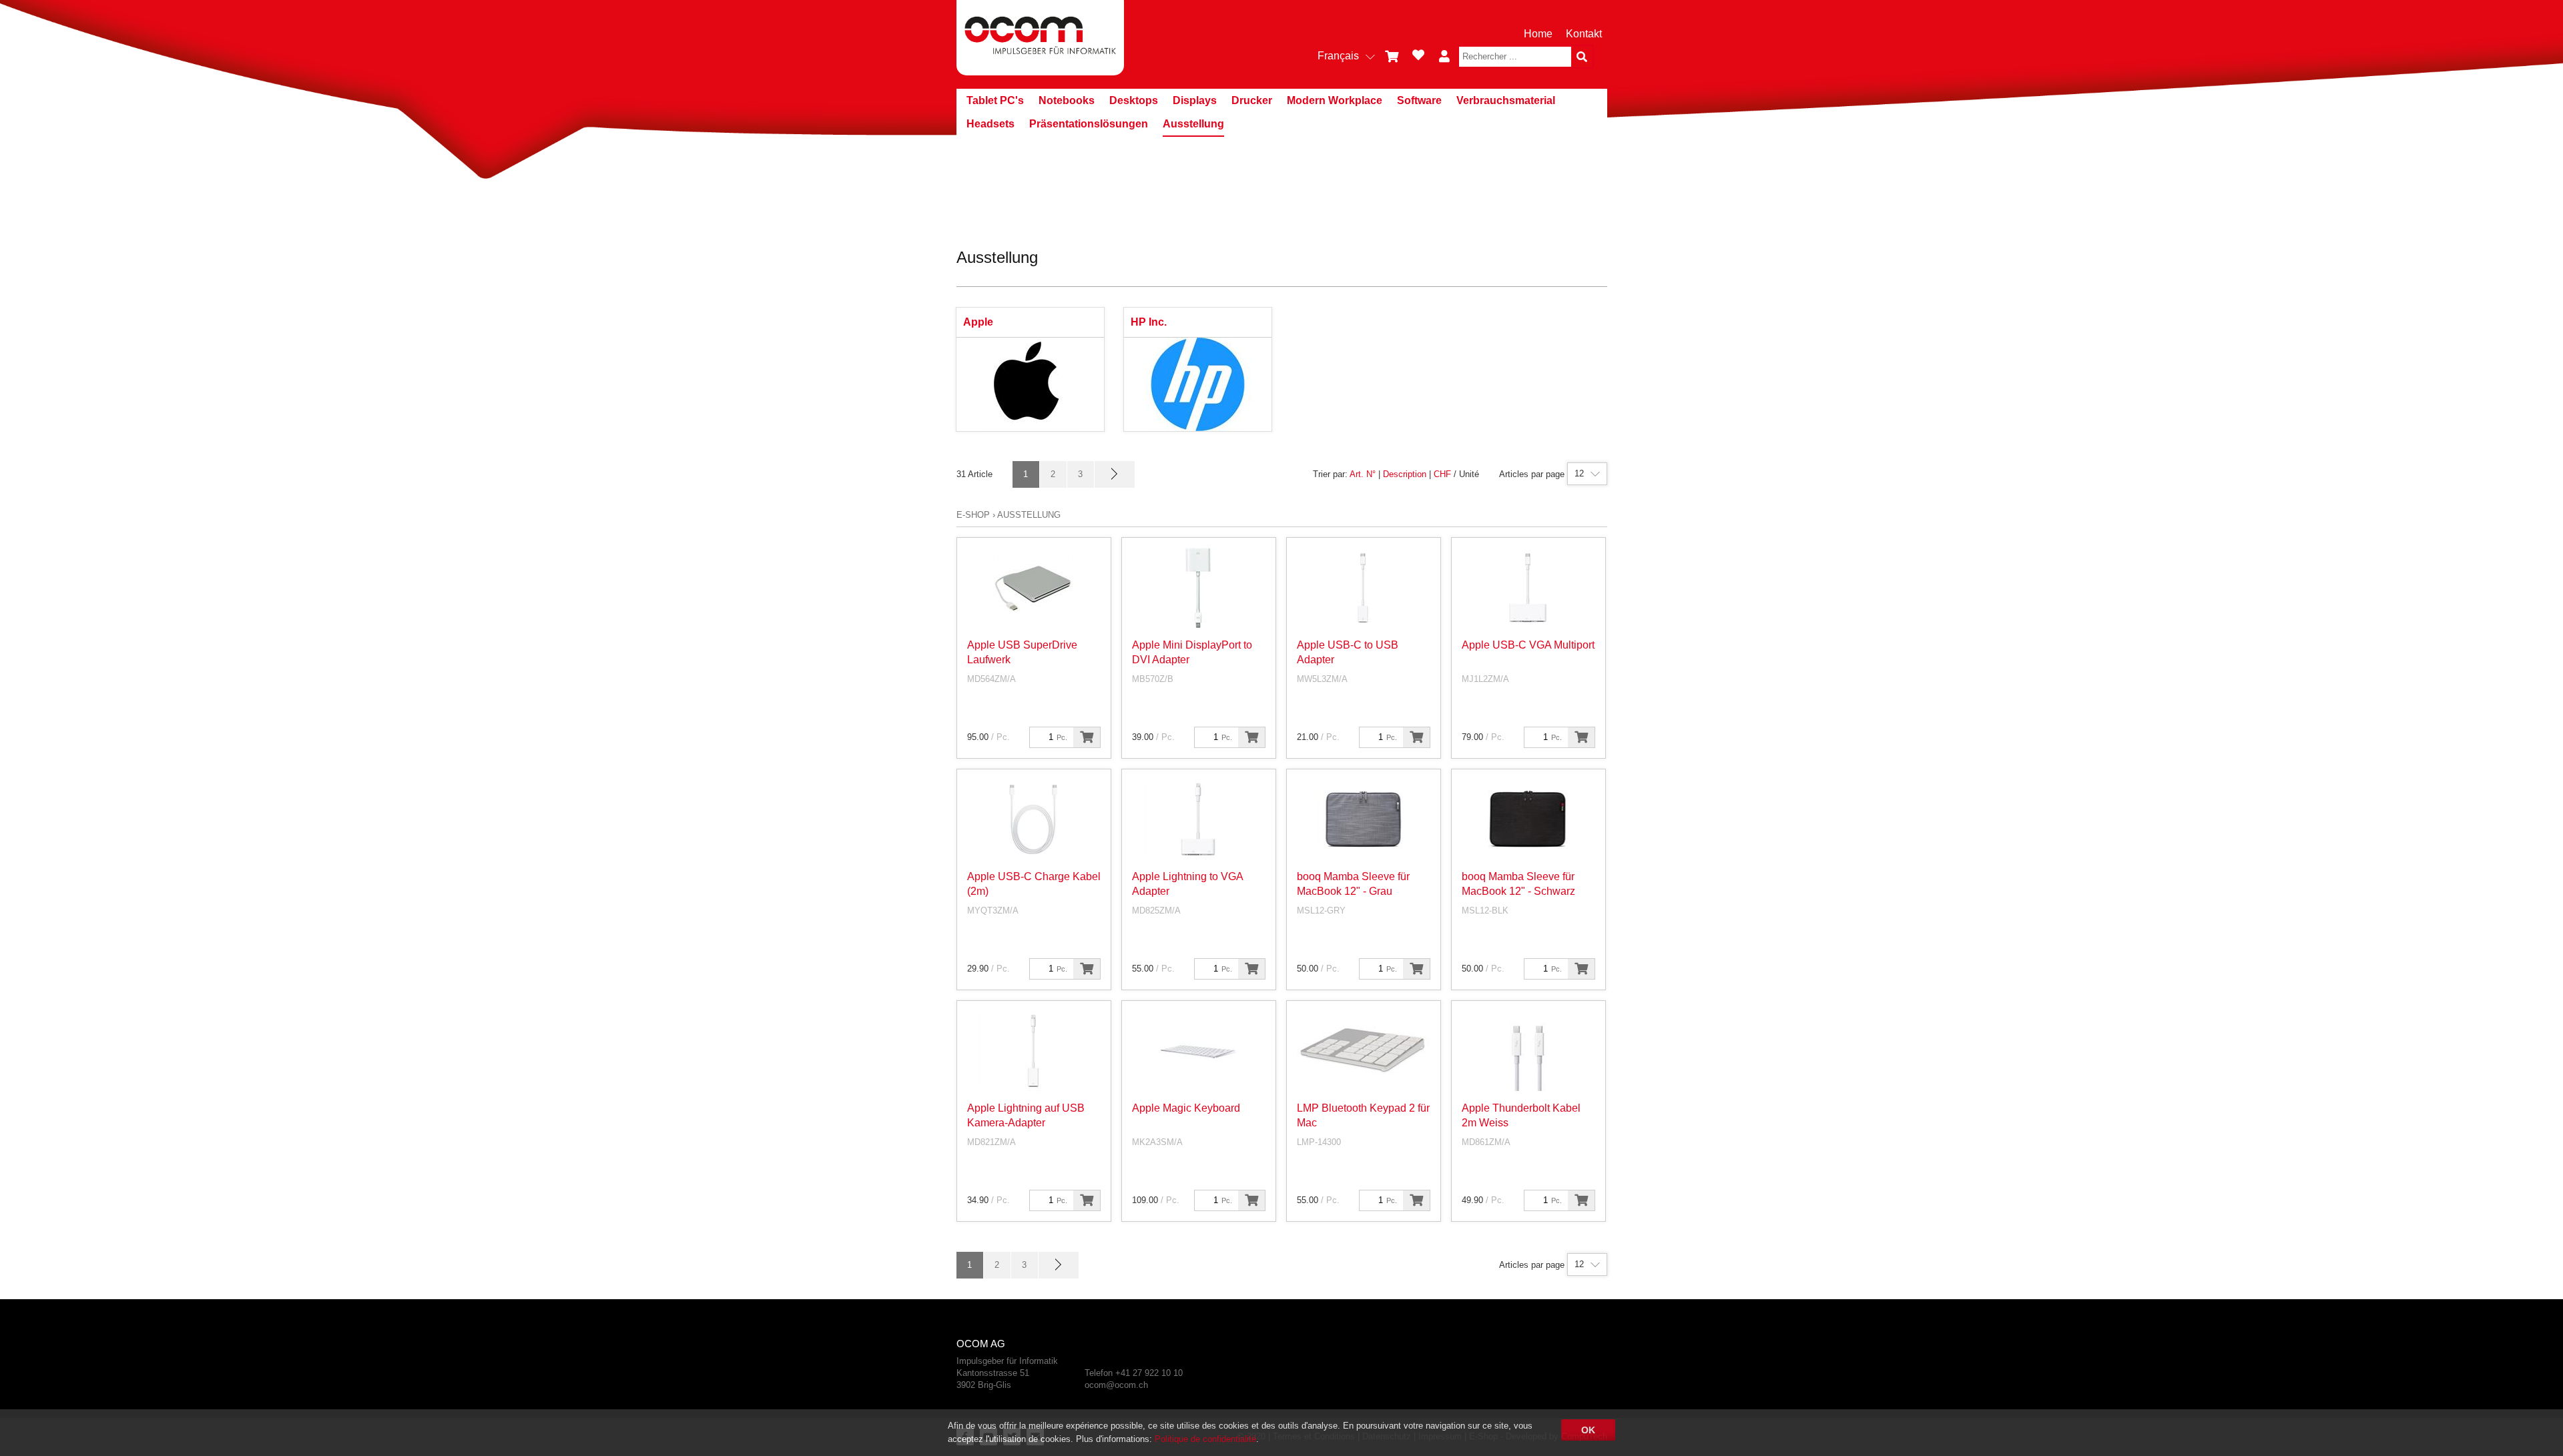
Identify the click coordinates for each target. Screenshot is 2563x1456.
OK (1588, 1430)
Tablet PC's (995, 100)
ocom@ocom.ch (1116, 1385)
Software (1419, 100)
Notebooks (1067, 100)
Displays (1195, 100)
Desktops (1134, 100)
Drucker (1252, 100)
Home (1538, 34)
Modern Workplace (1335, 100)
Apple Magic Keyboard (1186, 1108)
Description (1405, 474)
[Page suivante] (1115, 474)
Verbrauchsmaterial (1506, 100)
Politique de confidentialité (1205, 1439)
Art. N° (1363, 474)
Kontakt (1584, 34)
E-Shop (973, 515)
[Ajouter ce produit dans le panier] (1087, 737)
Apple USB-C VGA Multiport (1528, 645)
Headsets (990, 124)
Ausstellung (1193, 124)
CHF (1442, 474)
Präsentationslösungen (1089, 124)
